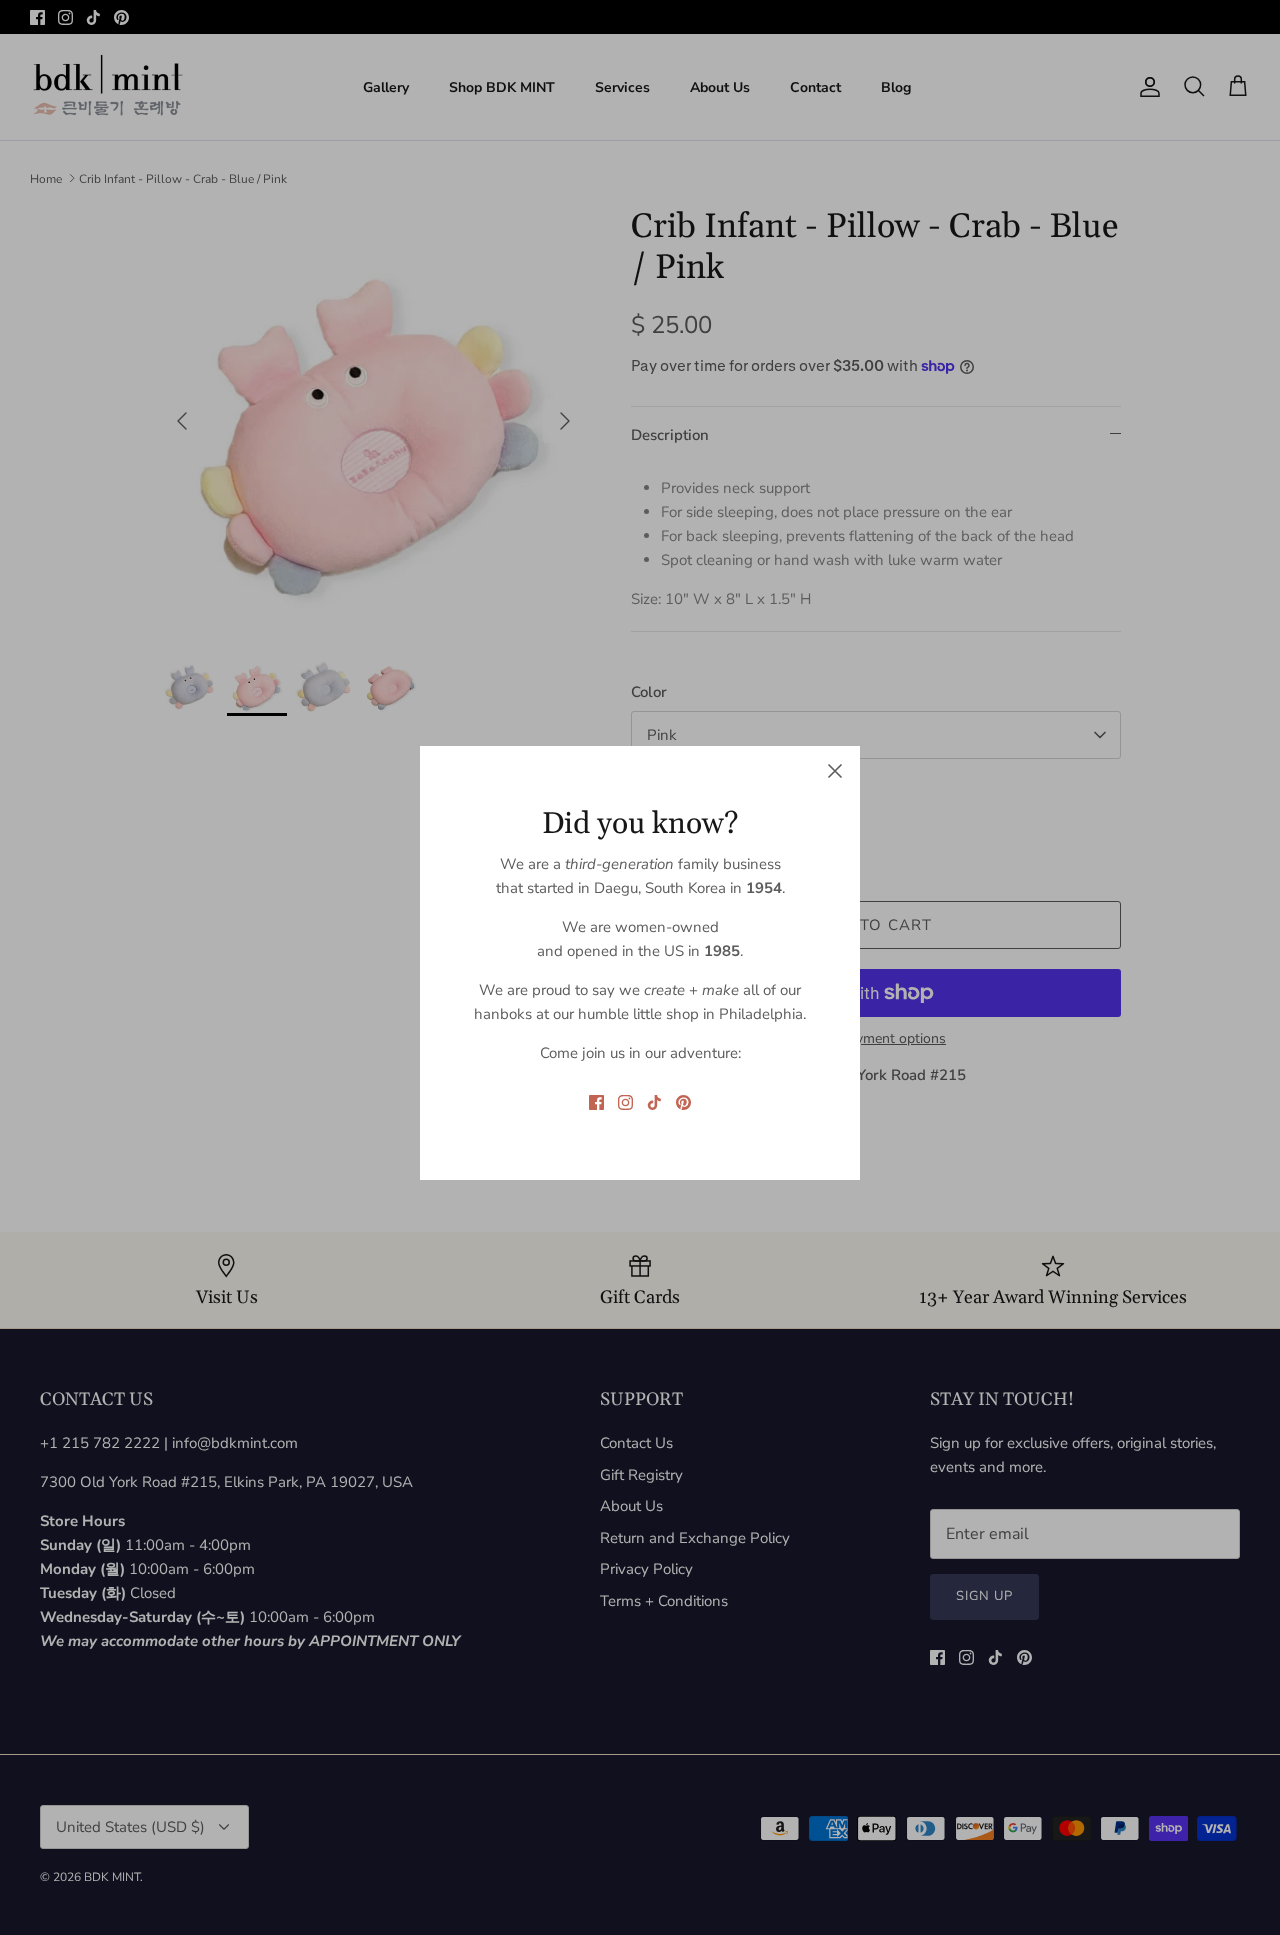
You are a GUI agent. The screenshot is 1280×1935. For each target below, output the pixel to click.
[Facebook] (596, 1102)
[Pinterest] (683, 1102)
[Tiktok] (654, 1102)
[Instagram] (625, 1102)
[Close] (835, 771)
